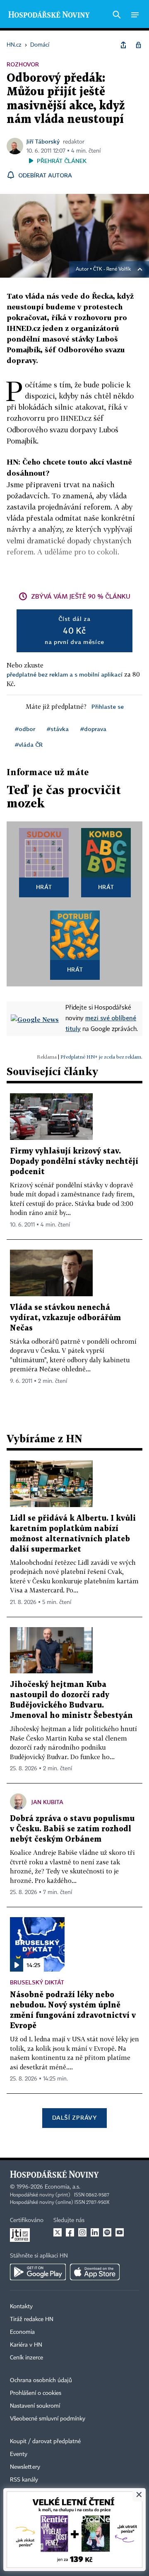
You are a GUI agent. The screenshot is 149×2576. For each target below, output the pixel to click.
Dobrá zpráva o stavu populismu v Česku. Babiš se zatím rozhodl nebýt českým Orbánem (72, 1829)
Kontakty (21, 2307)
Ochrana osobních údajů (41, 2380)
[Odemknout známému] (138, 45)
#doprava (93, 729)
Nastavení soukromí (35, 2406)
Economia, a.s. (62, 2187)
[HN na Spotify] (107, 2232)
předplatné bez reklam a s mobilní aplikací (65, 674)
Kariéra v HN (26, 2345)
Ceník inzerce (26, 2358)
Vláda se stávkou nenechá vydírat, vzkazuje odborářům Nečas (65, 1318)
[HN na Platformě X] (58, 2232)
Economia (22, 2332)
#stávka (58, 729)
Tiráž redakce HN (32, 2319)
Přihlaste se (108, 707)
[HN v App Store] (95, 2272)
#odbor (25, 729)
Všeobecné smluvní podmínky (48, 2419)
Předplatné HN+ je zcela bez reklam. (101, 1057)
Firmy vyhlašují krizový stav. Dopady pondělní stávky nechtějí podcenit (74, 1162)
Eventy (19, 2454)
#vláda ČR (29, 744)
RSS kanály (24, 2480)
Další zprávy (74, 2117)
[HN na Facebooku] (70, 2232)
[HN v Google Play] (38, 2272)
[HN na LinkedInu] (95, 2232)
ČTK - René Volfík (112, 269)
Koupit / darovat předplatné (45, 2442)
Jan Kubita (47, 1802)
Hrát (44, 887)
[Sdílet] (123, 45)
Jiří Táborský (43, 141)
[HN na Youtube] (120, 2232)
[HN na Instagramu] (82, 2232)
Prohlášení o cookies (36, 2393)
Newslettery (25, 2467)
